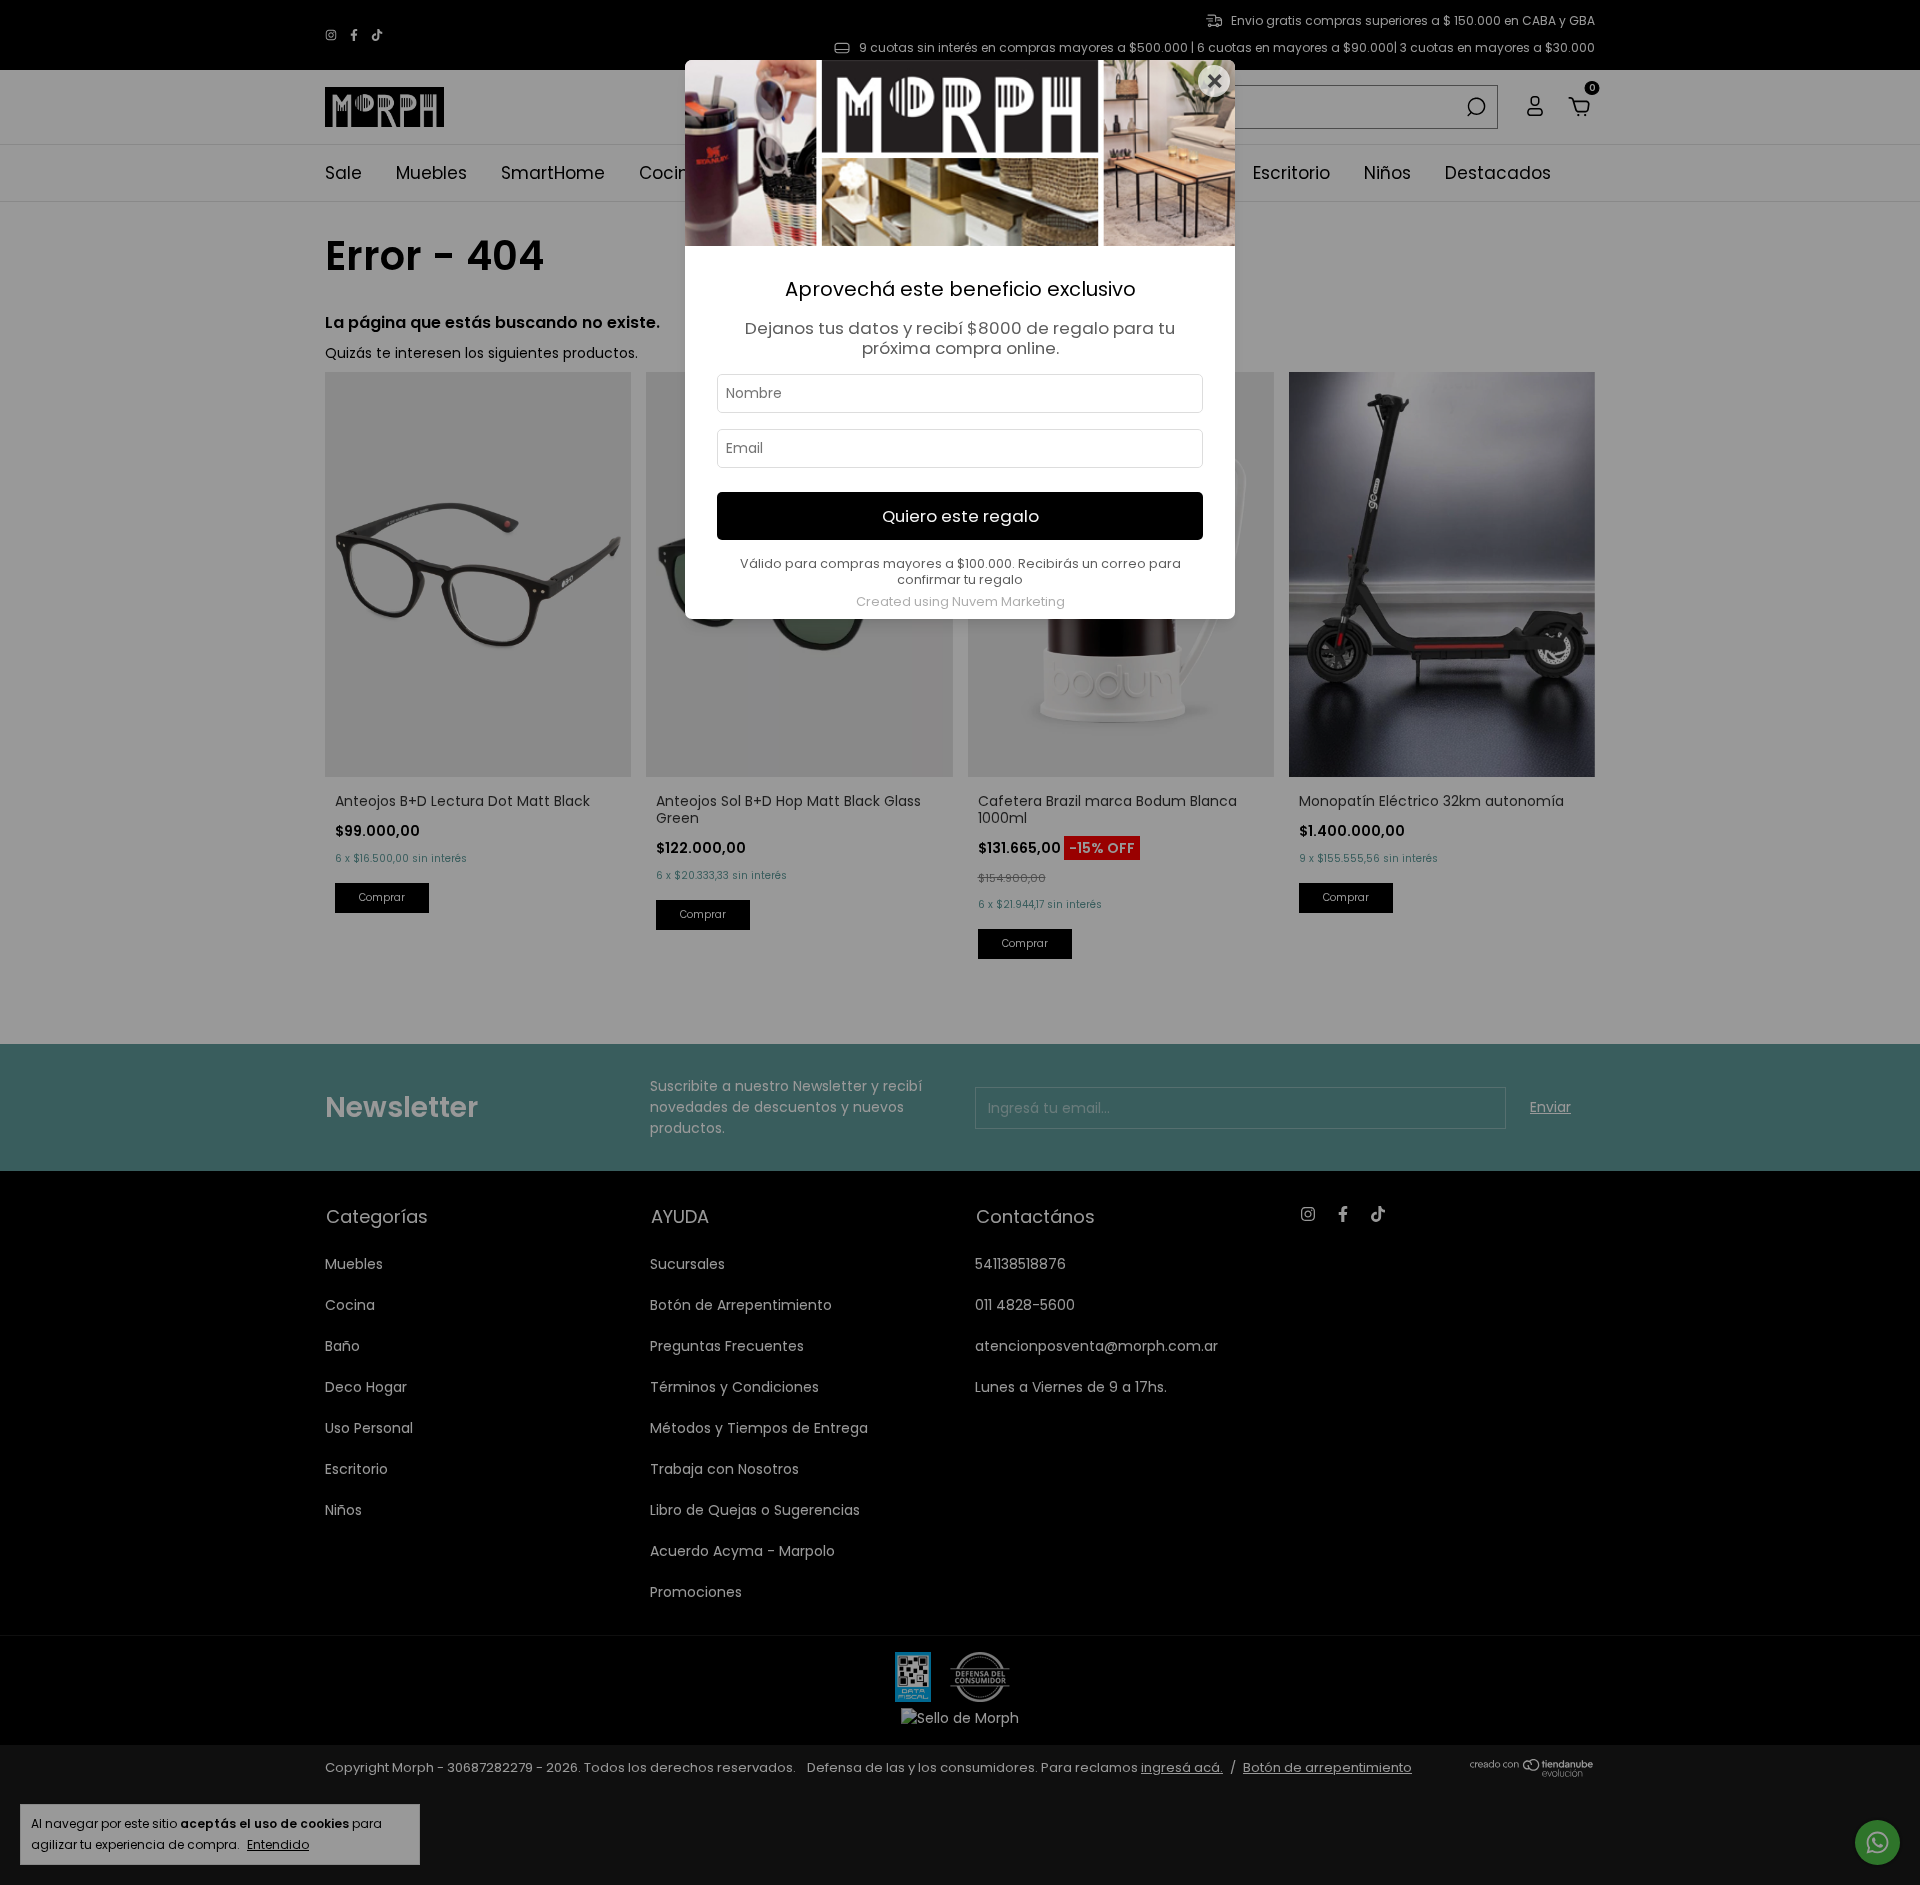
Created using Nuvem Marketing (960, 601)
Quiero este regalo (960, 516)
